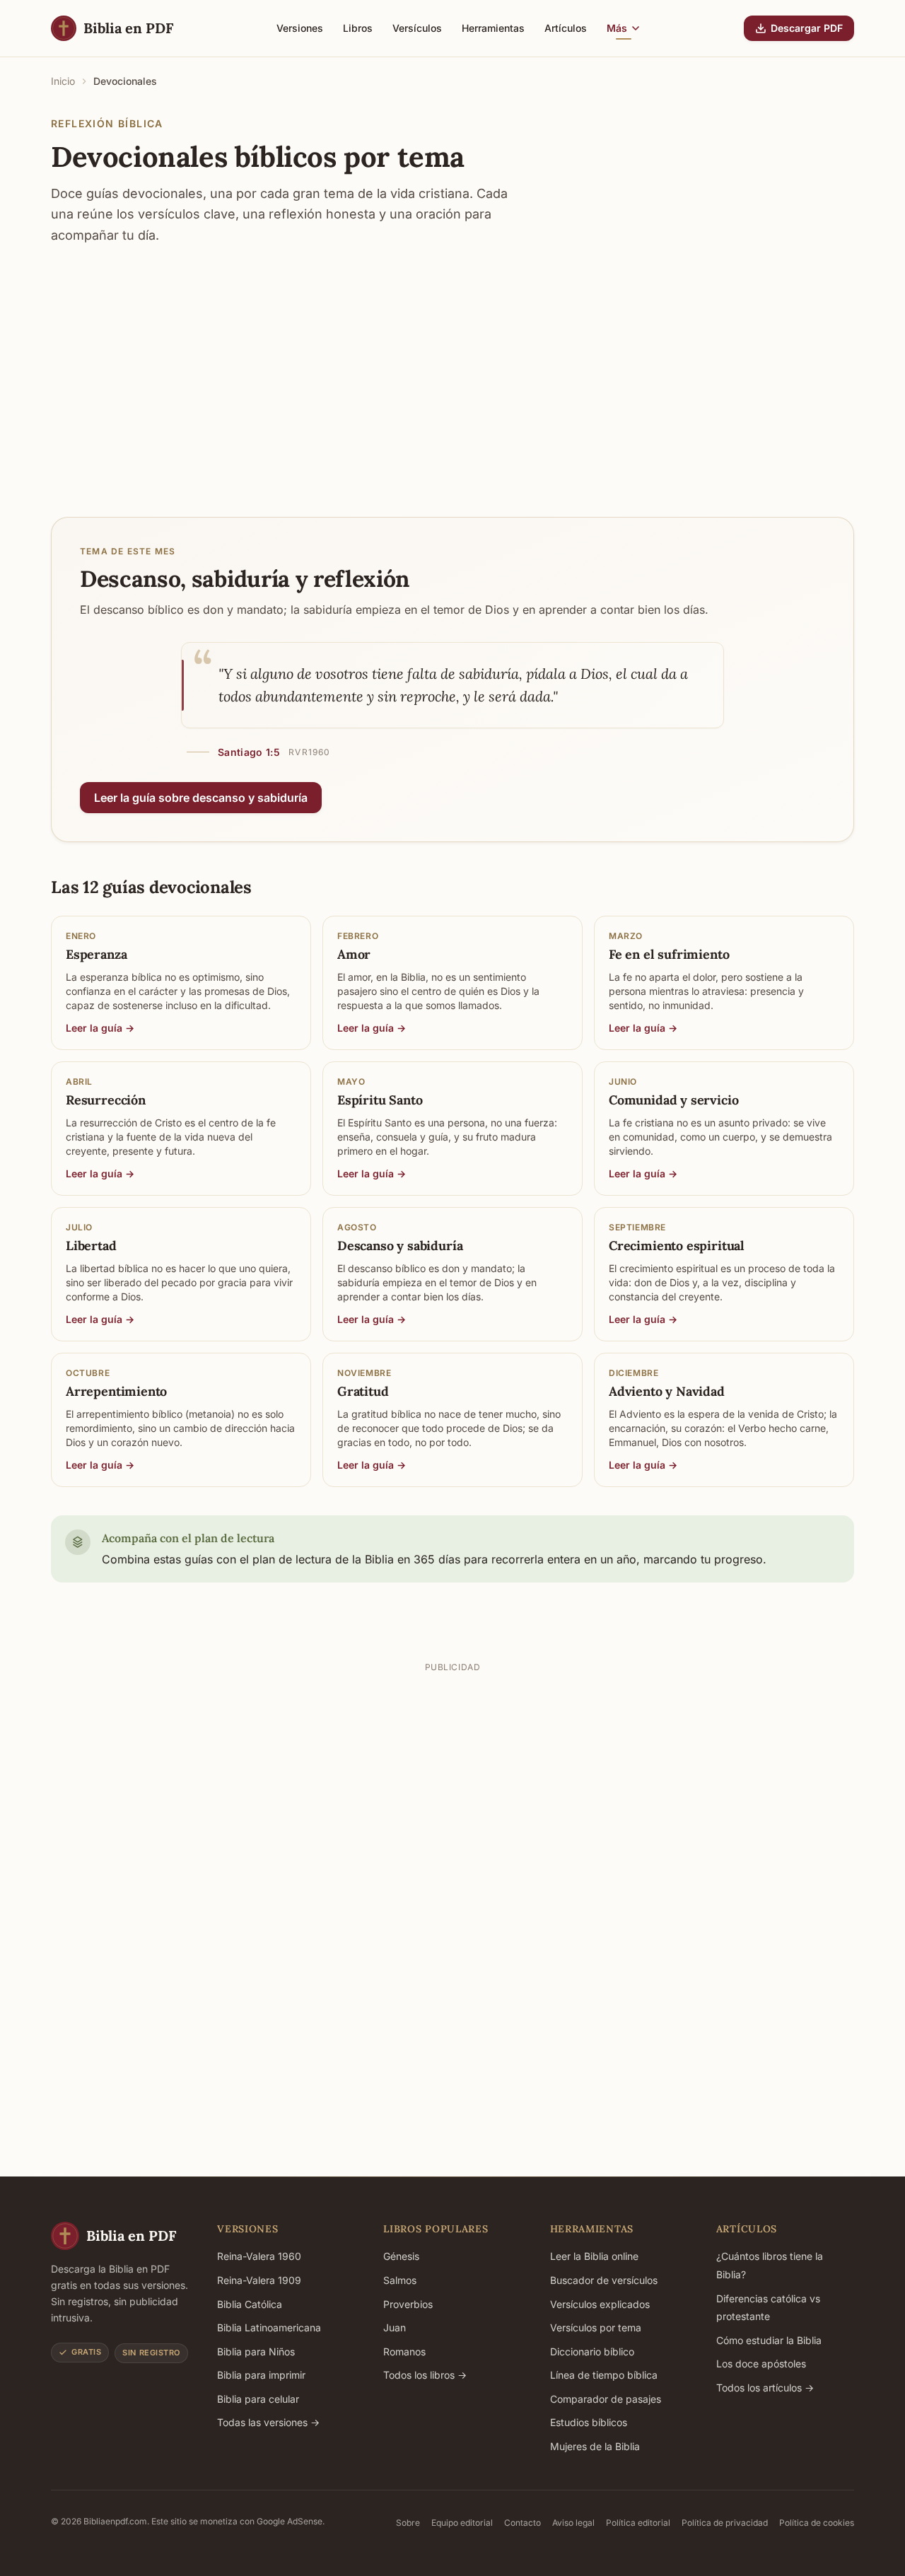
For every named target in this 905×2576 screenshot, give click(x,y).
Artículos (566, 28)
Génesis (401, 2256)
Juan (395, 2327)
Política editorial (638, 2523)
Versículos (417, 28)
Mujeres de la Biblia (595, 2446)
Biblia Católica (250, 2304)
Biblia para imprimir (261, 2375)
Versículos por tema (596, 2327)
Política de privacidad (725, 2523)
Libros (358, 28)
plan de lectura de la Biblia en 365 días (356, 1559)
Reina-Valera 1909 (259, 2280)
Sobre (408, 2523)
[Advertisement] (452, 367)
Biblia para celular (258, 2399)
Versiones (300, 28)
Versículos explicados (600, 2304)
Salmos (400, 2280)
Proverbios (408, 2304)
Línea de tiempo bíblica (604, 2375)
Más (617, 28)
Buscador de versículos (604, 2280)
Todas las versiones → (268, 2422)
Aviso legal (573, 2523)
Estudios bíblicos (589, 2422)
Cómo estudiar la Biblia (769, 2340)
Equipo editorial (462, 2523)
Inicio (63, 81)
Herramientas (493, 28)
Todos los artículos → (765, 2388)
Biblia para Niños (256, 2351)
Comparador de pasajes (606, 2399)
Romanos (404, 2351)
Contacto (522, 2523)
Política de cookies (817, 2523)
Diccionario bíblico (592, 2351)
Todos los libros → (425, 2375)
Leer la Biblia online (594, 2256)
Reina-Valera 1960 (259, 2256)
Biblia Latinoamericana (269, 2327)
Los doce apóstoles (761, 2364)
